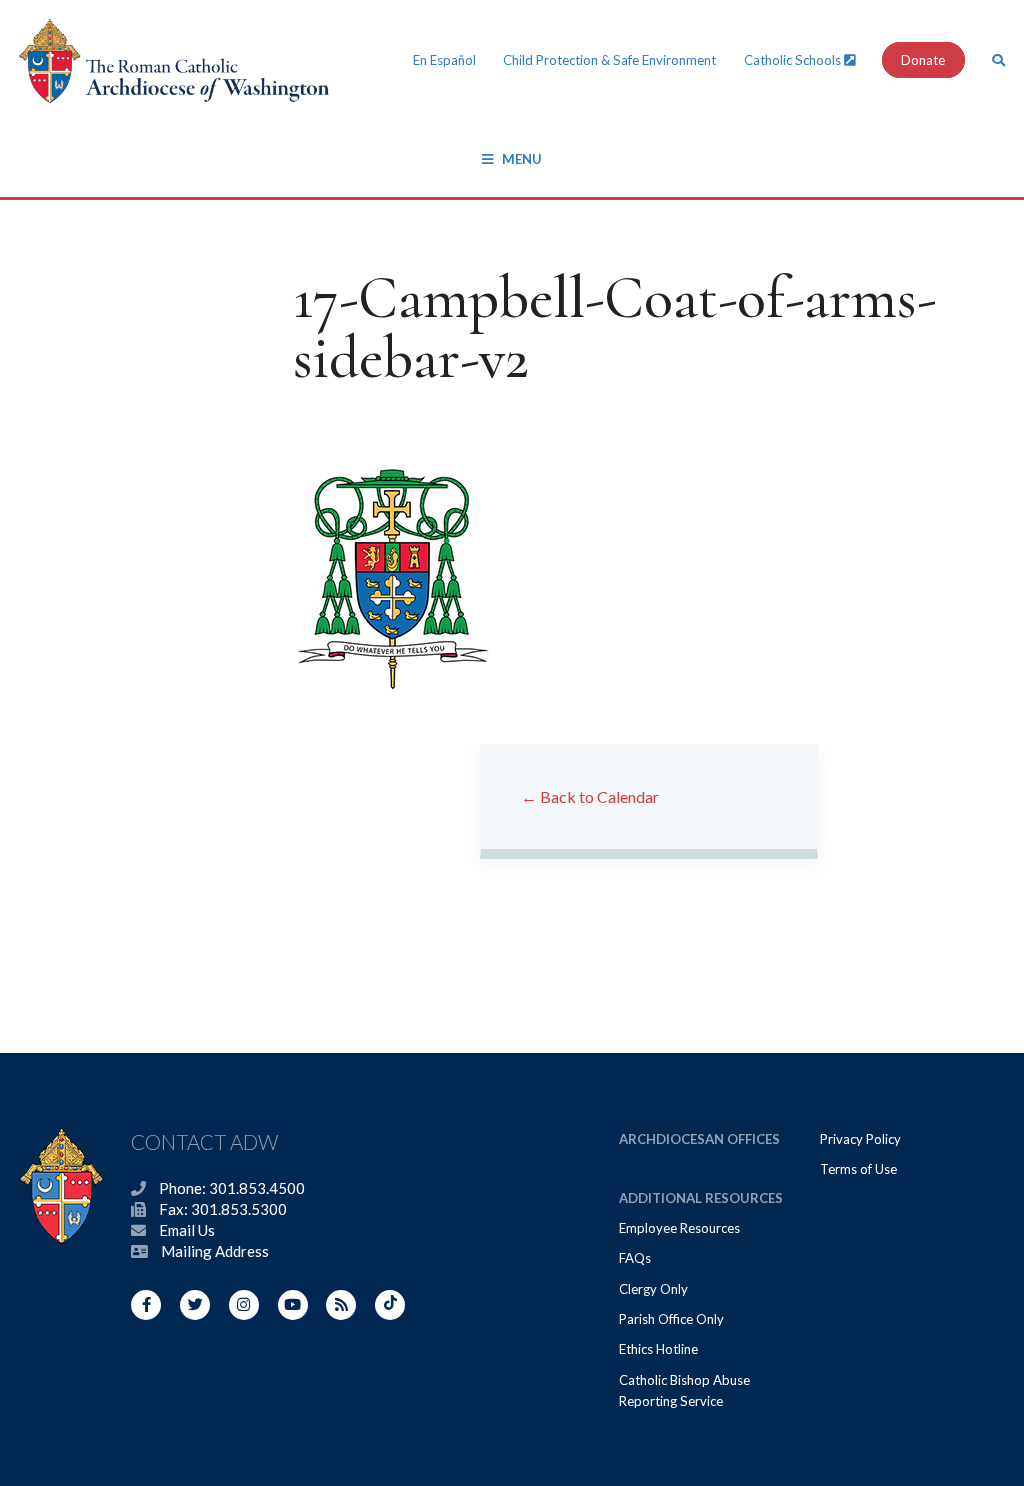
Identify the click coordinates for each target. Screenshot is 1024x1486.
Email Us (187, 1230)
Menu (522, 159)
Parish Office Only (671, 1319)
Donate (923, 60)
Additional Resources (701, 1198)
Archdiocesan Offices (699, 1139)
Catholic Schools (794, 60)
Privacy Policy (860, 1139)
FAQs (635, 1258)
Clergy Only (653, 1289)
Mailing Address (215, 1251)
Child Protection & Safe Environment (609, 60)
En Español (444, 60)
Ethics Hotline (658, 1349)
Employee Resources (679, 1228)
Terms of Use (858, 1169)
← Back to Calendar (590, 796)
